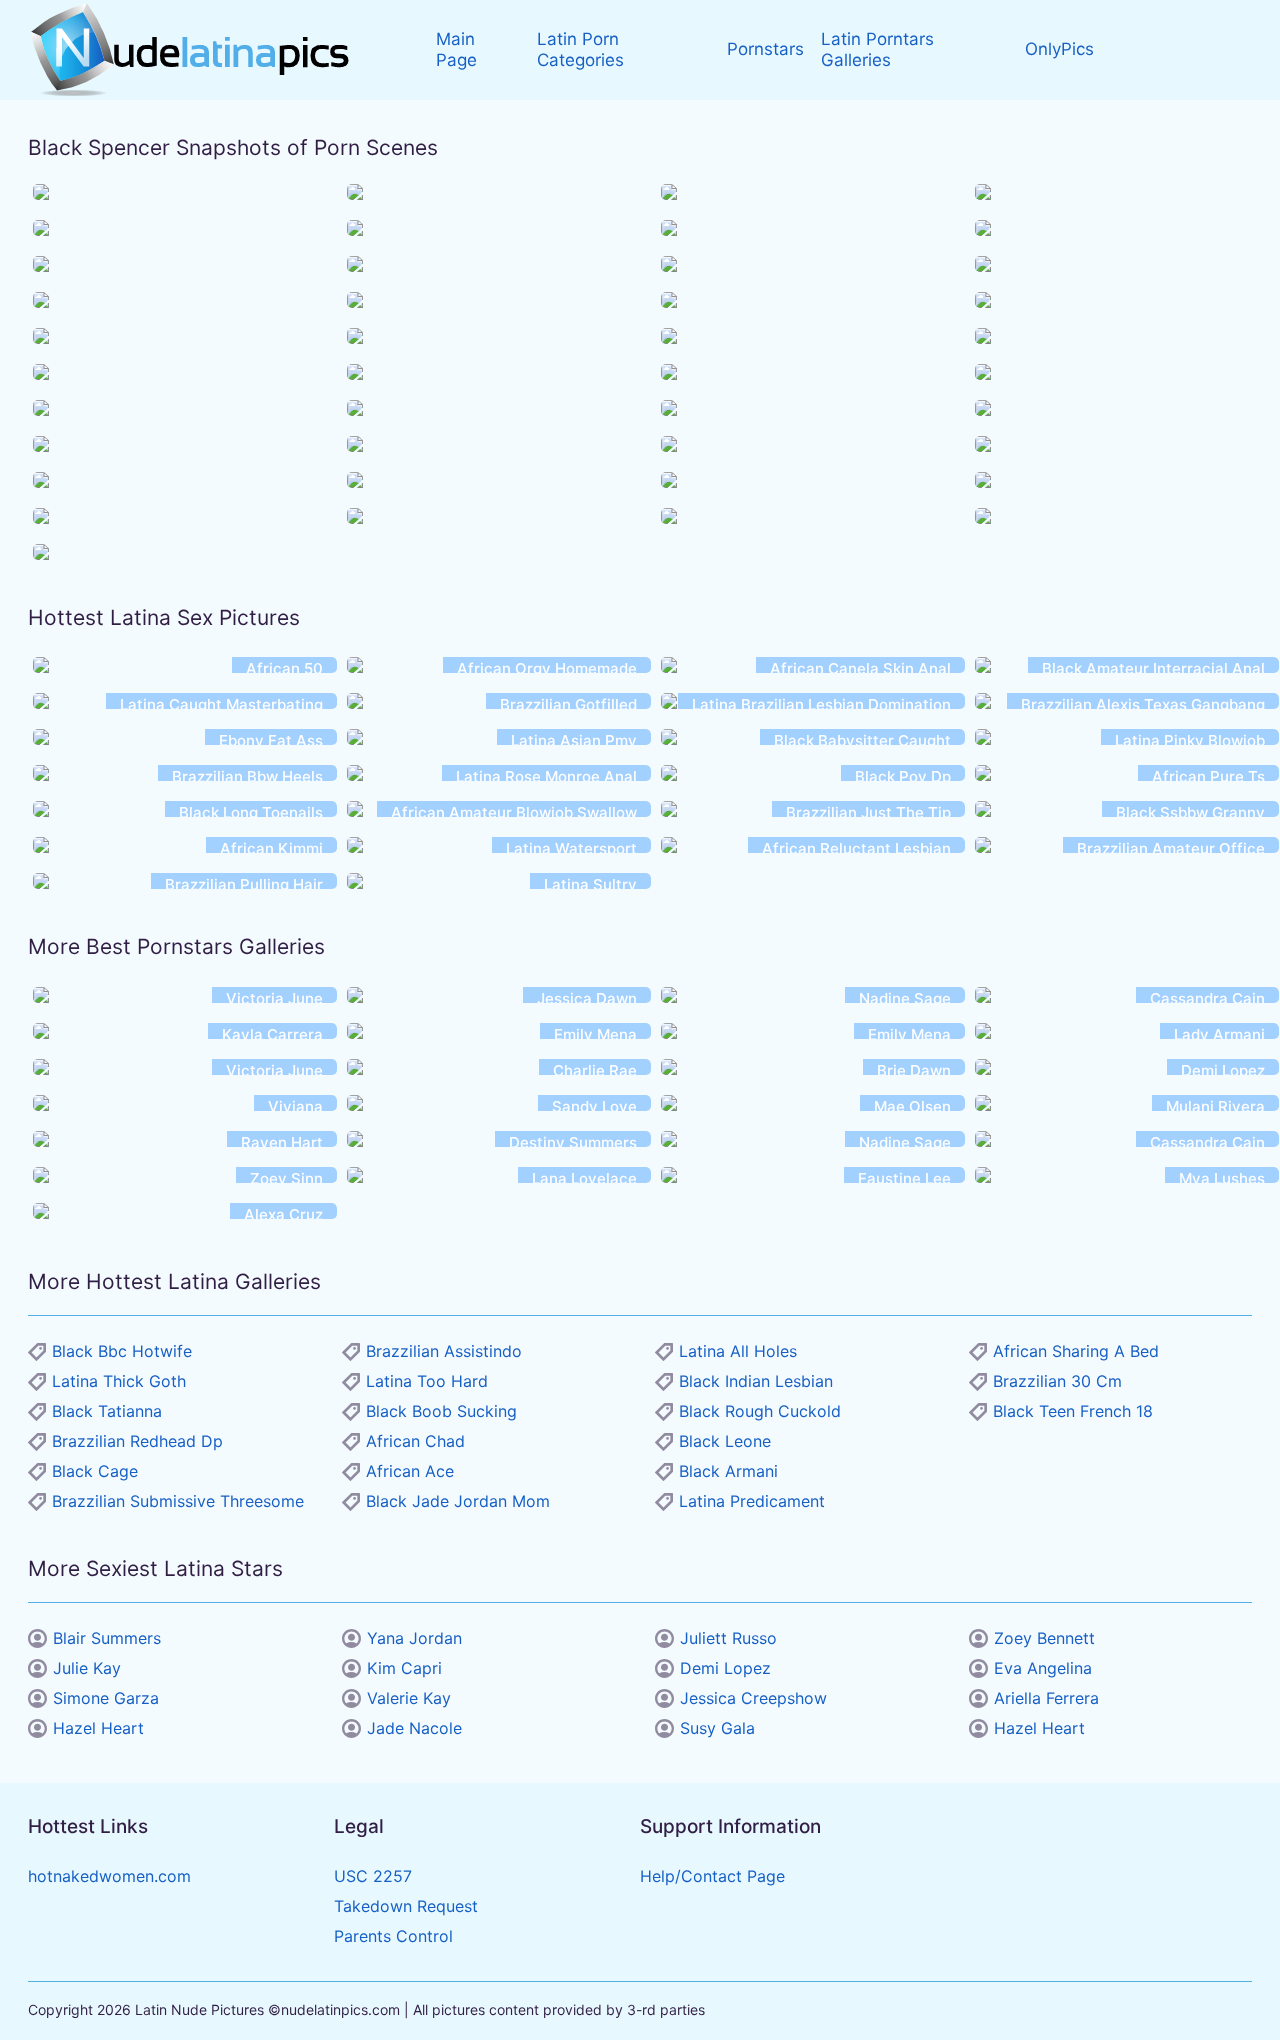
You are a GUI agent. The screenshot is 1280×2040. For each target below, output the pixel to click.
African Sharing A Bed (1076, 1351)
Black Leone (725, 1441)
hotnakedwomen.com (109, 1876)
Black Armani (728, 1471)
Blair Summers (107, 1638)
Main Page (456, 49)
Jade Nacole (414, 1728)
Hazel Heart (98, 1728)
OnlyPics (1059, 49)
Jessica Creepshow (753, 1698)
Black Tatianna (107, 1411)
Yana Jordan (414, 1638)
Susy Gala (717, 1728)
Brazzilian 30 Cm (1057, 1381)
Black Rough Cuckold (760, 1411)
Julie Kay (87, 1668)
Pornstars (765, 49)
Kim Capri (404, 1668)
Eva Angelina (1043, 1668)
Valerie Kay (409, 1698)
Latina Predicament (752, 1501)
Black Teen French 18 (1073, 1411)
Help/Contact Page (712, 1876)
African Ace (410, 1471)
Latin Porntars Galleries (877, 49)
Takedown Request (406, 1906)
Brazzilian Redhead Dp (137, 1441)
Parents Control (393, 1936)
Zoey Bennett (1044, 1638)
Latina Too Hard (427, 1381)
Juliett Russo (728, 1638)
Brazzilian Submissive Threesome (178, 1501)
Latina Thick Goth (119, 1381)
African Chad (415, 1441)
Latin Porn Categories (580, 49)
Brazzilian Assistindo (444, 1351)
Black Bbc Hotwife (122, 1351)
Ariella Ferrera (1046, 1698)
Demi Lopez (725, 1668)
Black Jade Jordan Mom (458, 1501)
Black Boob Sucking (441, 1411)
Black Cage (95, 1471)
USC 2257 (373, 1876)
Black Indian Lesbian (756, 1381)
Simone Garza (106, 1698)
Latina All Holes (738, 1351)
